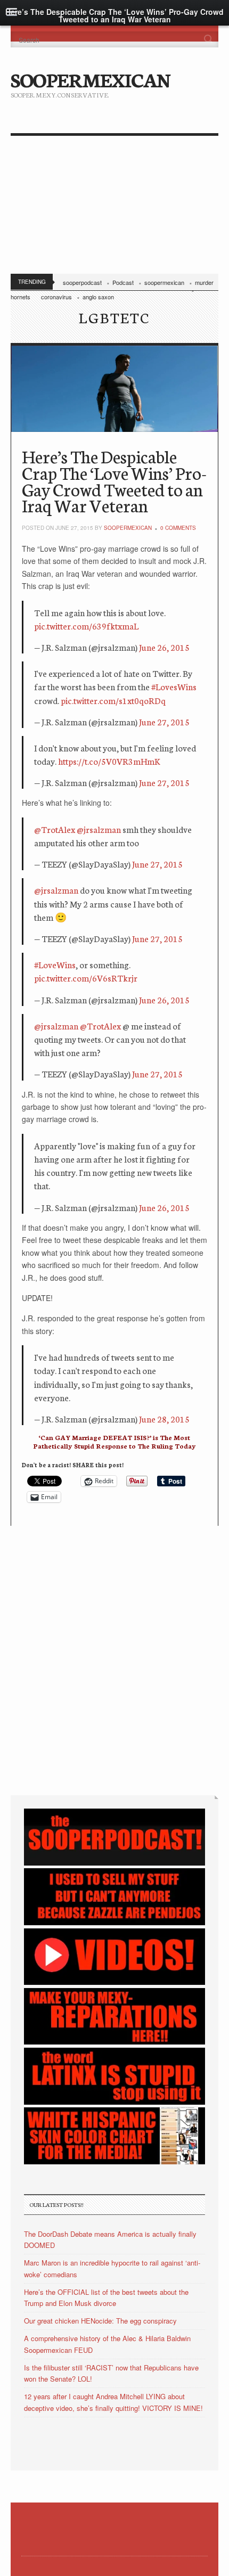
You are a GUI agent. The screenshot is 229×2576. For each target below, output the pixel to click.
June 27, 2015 (164, 721)
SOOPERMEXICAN (90, 79)
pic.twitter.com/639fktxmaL (86, 625)
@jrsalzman (99, 829)
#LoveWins (55, 964)
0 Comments (178, 528)
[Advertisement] (114, 207)
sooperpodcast (82, 282)
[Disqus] (114, 1659)
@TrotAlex (55, 829)
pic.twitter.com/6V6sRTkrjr (86, 978)
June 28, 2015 (164, 1418)
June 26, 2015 (164, 647)
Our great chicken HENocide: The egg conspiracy (100, 2321)
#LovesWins (174, 686)
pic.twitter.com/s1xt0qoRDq (113, 700)
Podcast (123, 282)
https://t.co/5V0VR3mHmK (109, 761)
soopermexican (164, 282)
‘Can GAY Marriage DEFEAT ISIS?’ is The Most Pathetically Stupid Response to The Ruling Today (114, 1441)
